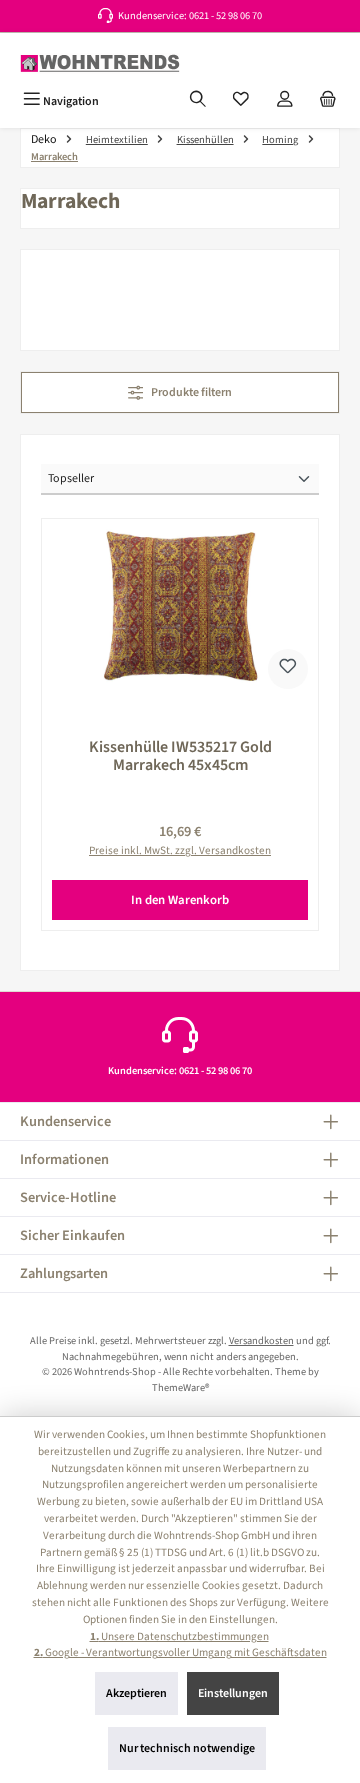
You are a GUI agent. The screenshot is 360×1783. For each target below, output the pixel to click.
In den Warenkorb (180, 900)
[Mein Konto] (285, 101)
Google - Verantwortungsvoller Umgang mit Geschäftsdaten (180, 1652)
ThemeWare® (180, 1387)
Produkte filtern (190, 392)
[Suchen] (198, 101)
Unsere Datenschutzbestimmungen (179, 1636)
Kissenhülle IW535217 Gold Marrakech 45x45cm (180, 756)
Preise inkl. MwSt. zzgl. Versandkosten (180, 850)
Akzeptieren (136, 1693)
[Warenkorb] (328, 101)
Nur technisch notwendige (187, 1748)
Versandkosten (261, 1340)
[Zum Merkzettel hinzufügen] (288, 669)
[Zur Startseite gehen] (100, 63)
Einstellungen (233, 1693)
